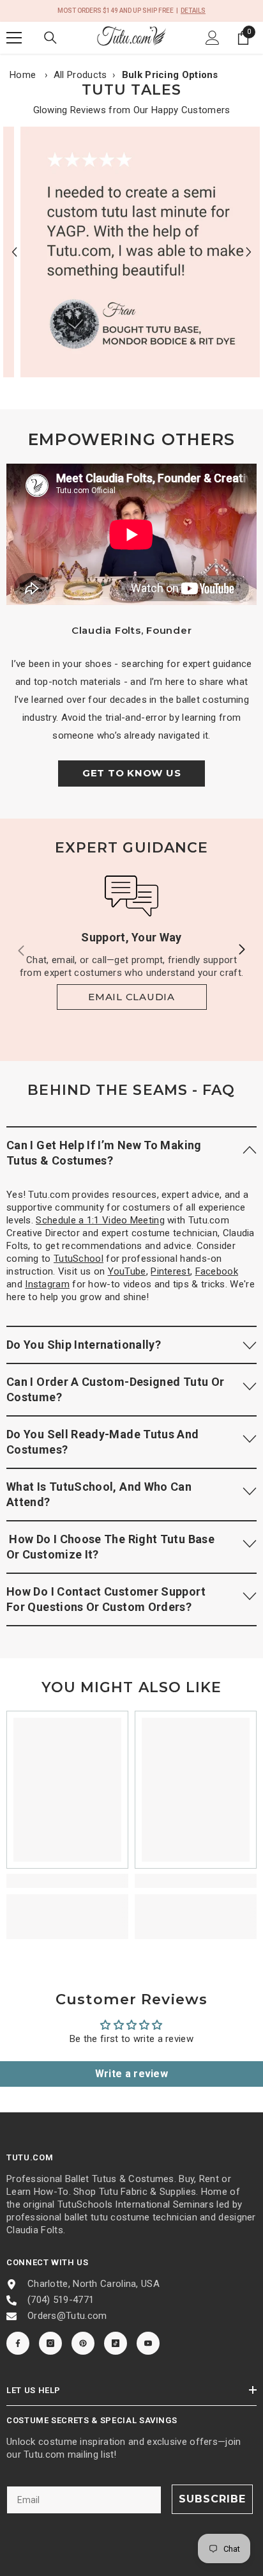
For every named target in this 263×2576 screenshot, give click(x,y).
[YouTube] (148, 2343)
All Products (80, 75)
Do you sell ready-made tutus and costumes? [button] (103, 1442)
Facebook (217, 1271)
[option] (131, 252)
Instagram (47, 1284)
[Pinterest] (83, 2343)
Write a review (131, 2074)
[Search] (50, 38)
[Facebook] (18, 2343)
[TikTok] (116, 2343)
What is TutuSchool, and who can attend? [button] (99, 1494)
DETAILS (193, 11)
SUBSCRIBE (212, 2499)
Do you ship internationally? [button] (84, 1345)
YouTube (127, 1271)
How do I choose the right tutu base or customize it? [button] (110, 1547)
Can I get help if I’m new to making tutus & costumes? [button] (104, 1153)
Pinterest (170, 1271)
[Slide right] (241, 950)
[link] (131, 252)
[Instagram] (50, 2343)
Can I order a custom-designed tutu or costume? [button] (115, 1389)
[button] (14, 252)
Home (23, 75)
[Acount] (213, 38)
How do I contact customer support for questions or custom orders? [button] (106, 1599)
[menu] (14, 38)
